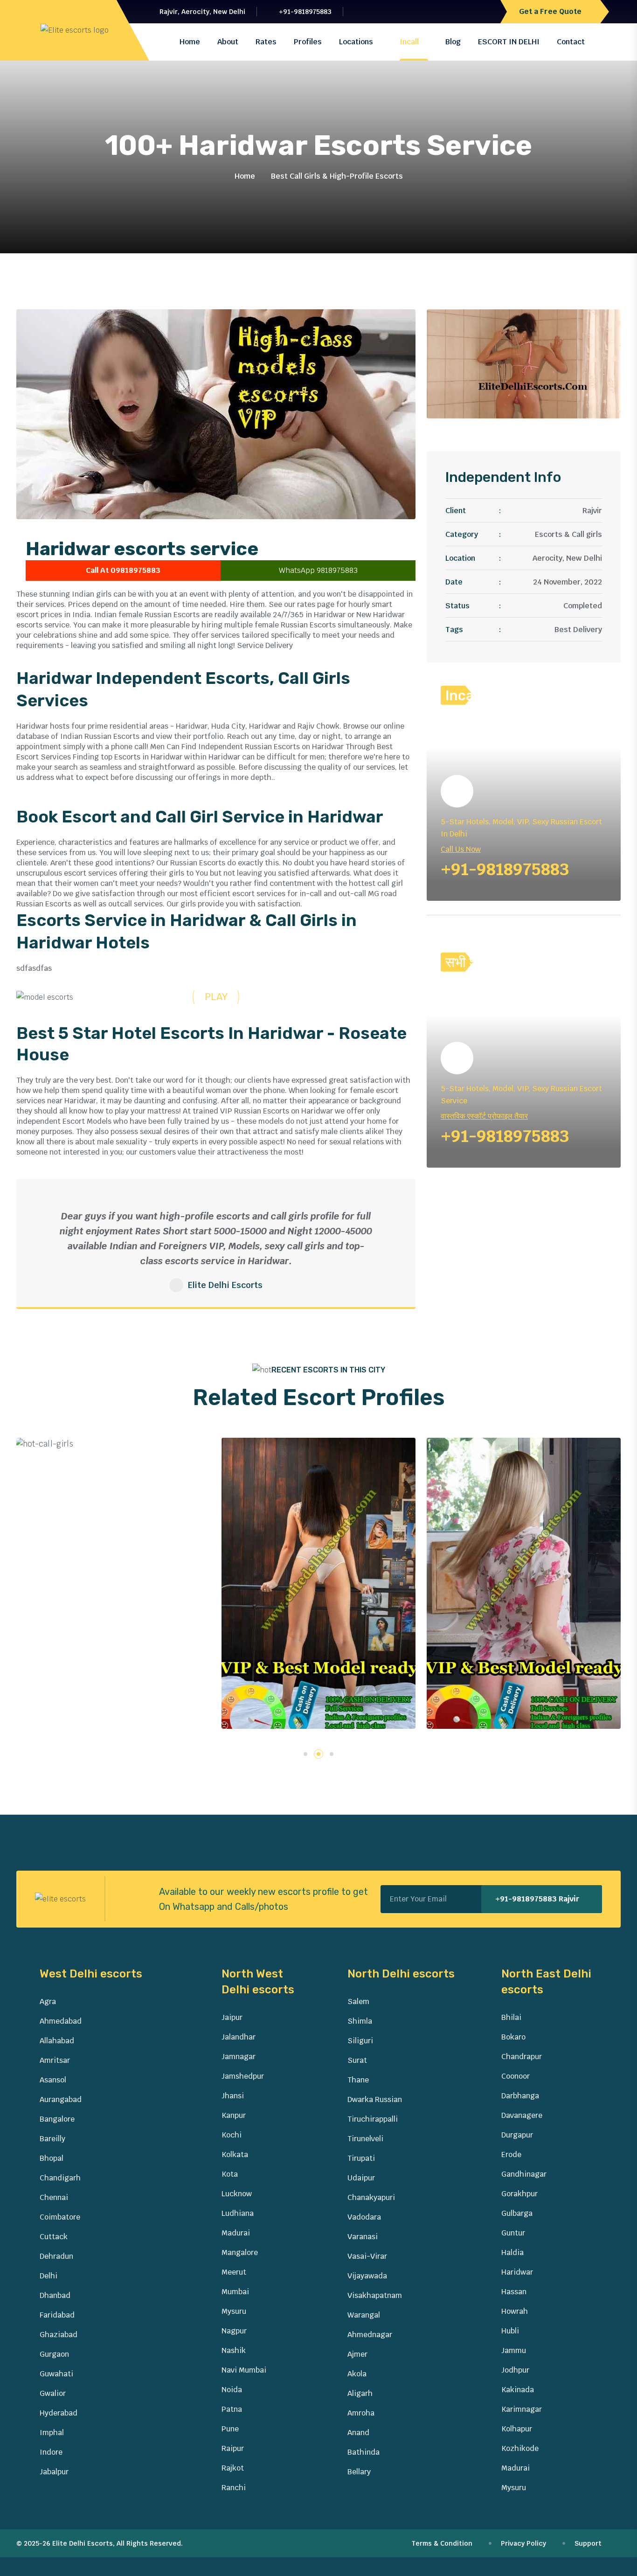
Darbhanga (520, 2096)
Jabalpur (54, 2472)
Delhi (48, 2276)
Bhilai (511, 2017)
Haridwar (517, 2272)
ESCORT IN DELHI (509, 42)
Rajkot (233, 2468)
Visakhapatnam (375, 2295)
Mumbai (235, 2292)
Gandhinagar (524, 2174)
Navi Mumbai (244, 2370)
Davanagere (522, 2115)
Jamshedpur (243, 2076)
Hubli (510, 2331)
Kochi (232, 2135)
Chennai (54, 2197)
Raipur (233, 2448)
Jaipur (232, 2017)
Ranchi (234, 2488)
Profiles (308, 42)
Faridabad (57, 2315)
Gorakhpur (519, 2194)
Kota (230, 2174)
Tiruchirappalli (373, 2119)
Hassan (514, 2292)
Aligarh (360, 2393)
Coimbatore (60, 2217)
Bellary (359, 2472)
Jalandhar (239, 2037)
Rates (266, 42)
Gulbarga (517, 2213)
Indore (51, 2452)
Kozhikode (520, 2448)
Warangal (364, 2315)
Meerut (234, 2272)
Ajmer (357, 2354)
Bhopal (52, 2158)
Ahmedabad (61, 2021)
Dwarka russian (375, 2099)
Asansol (53, 2080)
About (228, 42)
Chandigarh (60, 2178)
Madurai (236, 2233)
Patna (232, 2409)
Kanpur (234, 2115)
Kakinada (518, 2390)
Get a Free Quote (551, 11)
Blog (453, 42)
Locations (356, 42)
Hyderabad (59, 2413)
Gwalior (53, 2393)
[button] (305, 1754)
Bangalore (57, 2119)
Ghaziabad (59, 2335)
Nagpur (234, 2331)
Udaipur (361, 2178)
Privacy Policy (524, 2543)
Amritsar (55, 2060)
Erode (511, 2155)
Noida (232, 2390)
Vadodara (364, 2217)
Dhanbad (55, 2295)
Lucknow (237, 2194)
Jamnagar (239, 2057)
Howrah (515, 2311)
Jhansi (233, 2096)
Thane (358, 2080)
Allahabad (57, 2041)
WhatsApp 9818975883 (318, 570)
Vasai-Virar (367, 2256)
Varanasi (363, 2237)
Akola (357, 2374)
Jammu (514, 2350)
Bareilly (52, 2139)
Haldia (512, 2252)
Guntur (513, 2233)
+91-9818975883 (305, 12)
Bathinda (364, 2452)
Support (589, 2543)
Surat (357, 2060)
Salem (358, 2002)
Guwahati (56, 2374)
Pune (230, 2429)
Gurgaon (54, 2354)
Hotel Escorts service (248, 1709)
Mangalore (240, 2252)
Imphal (52, 2433)
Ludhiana (238, 2213)
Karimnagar (522, 2409)
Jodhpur (515, 2370)
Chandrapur (522, 2057)
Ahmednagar (370, 2335)
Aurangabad (61, 2099)
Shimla (360, 2021)
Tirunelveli (365, 2139)
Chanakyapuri (371, 2197)
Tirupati (361, 2158)
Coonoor (516, 2076)
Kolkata (235, 2155)
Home (190, 42)
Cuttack (54, 2237)
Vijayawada (367, 2276)
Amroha (361, 2413)
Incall (409, 42)
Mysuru (234, 2311)
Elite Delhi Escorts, (83, 2543)
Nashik (234, 2350)
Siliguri (360, 2041)
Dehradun (56, 2256)
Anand (358, 2433)
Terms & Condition (443, 2543)
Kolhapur (517, 2429)
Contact (571, 42)
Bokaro (513, 2037)
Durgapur (517, 2135)
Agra (48, 2002)
